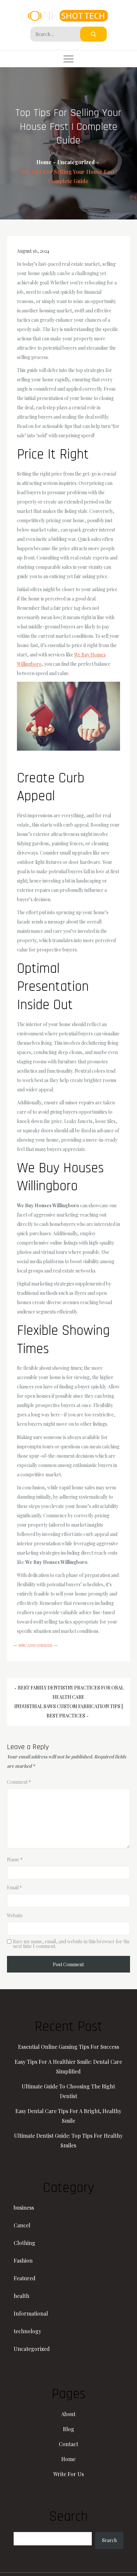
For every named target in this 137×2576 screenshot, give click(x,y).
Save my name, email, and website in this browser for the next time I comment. (71, 1944)
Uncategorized (36, 1645)
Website (15, 1915)
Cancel (22, 2225)
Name (15, 1859)
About (68, 2414)
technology (27, 2331)
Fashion (23, 2260)
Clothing (24, 2243)
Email (14, 1887)
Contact (68, 2444)
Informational (31, 2313)
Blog (68, 2429)
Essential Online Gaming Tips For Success (68, 2047)
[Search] (93, 34)
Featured (25, 2278)
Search (109, 2540)
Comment (19, 1782)
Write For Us (68, 2474)
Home (68, 2459)
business (24, 2208)
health (21, 2296)
